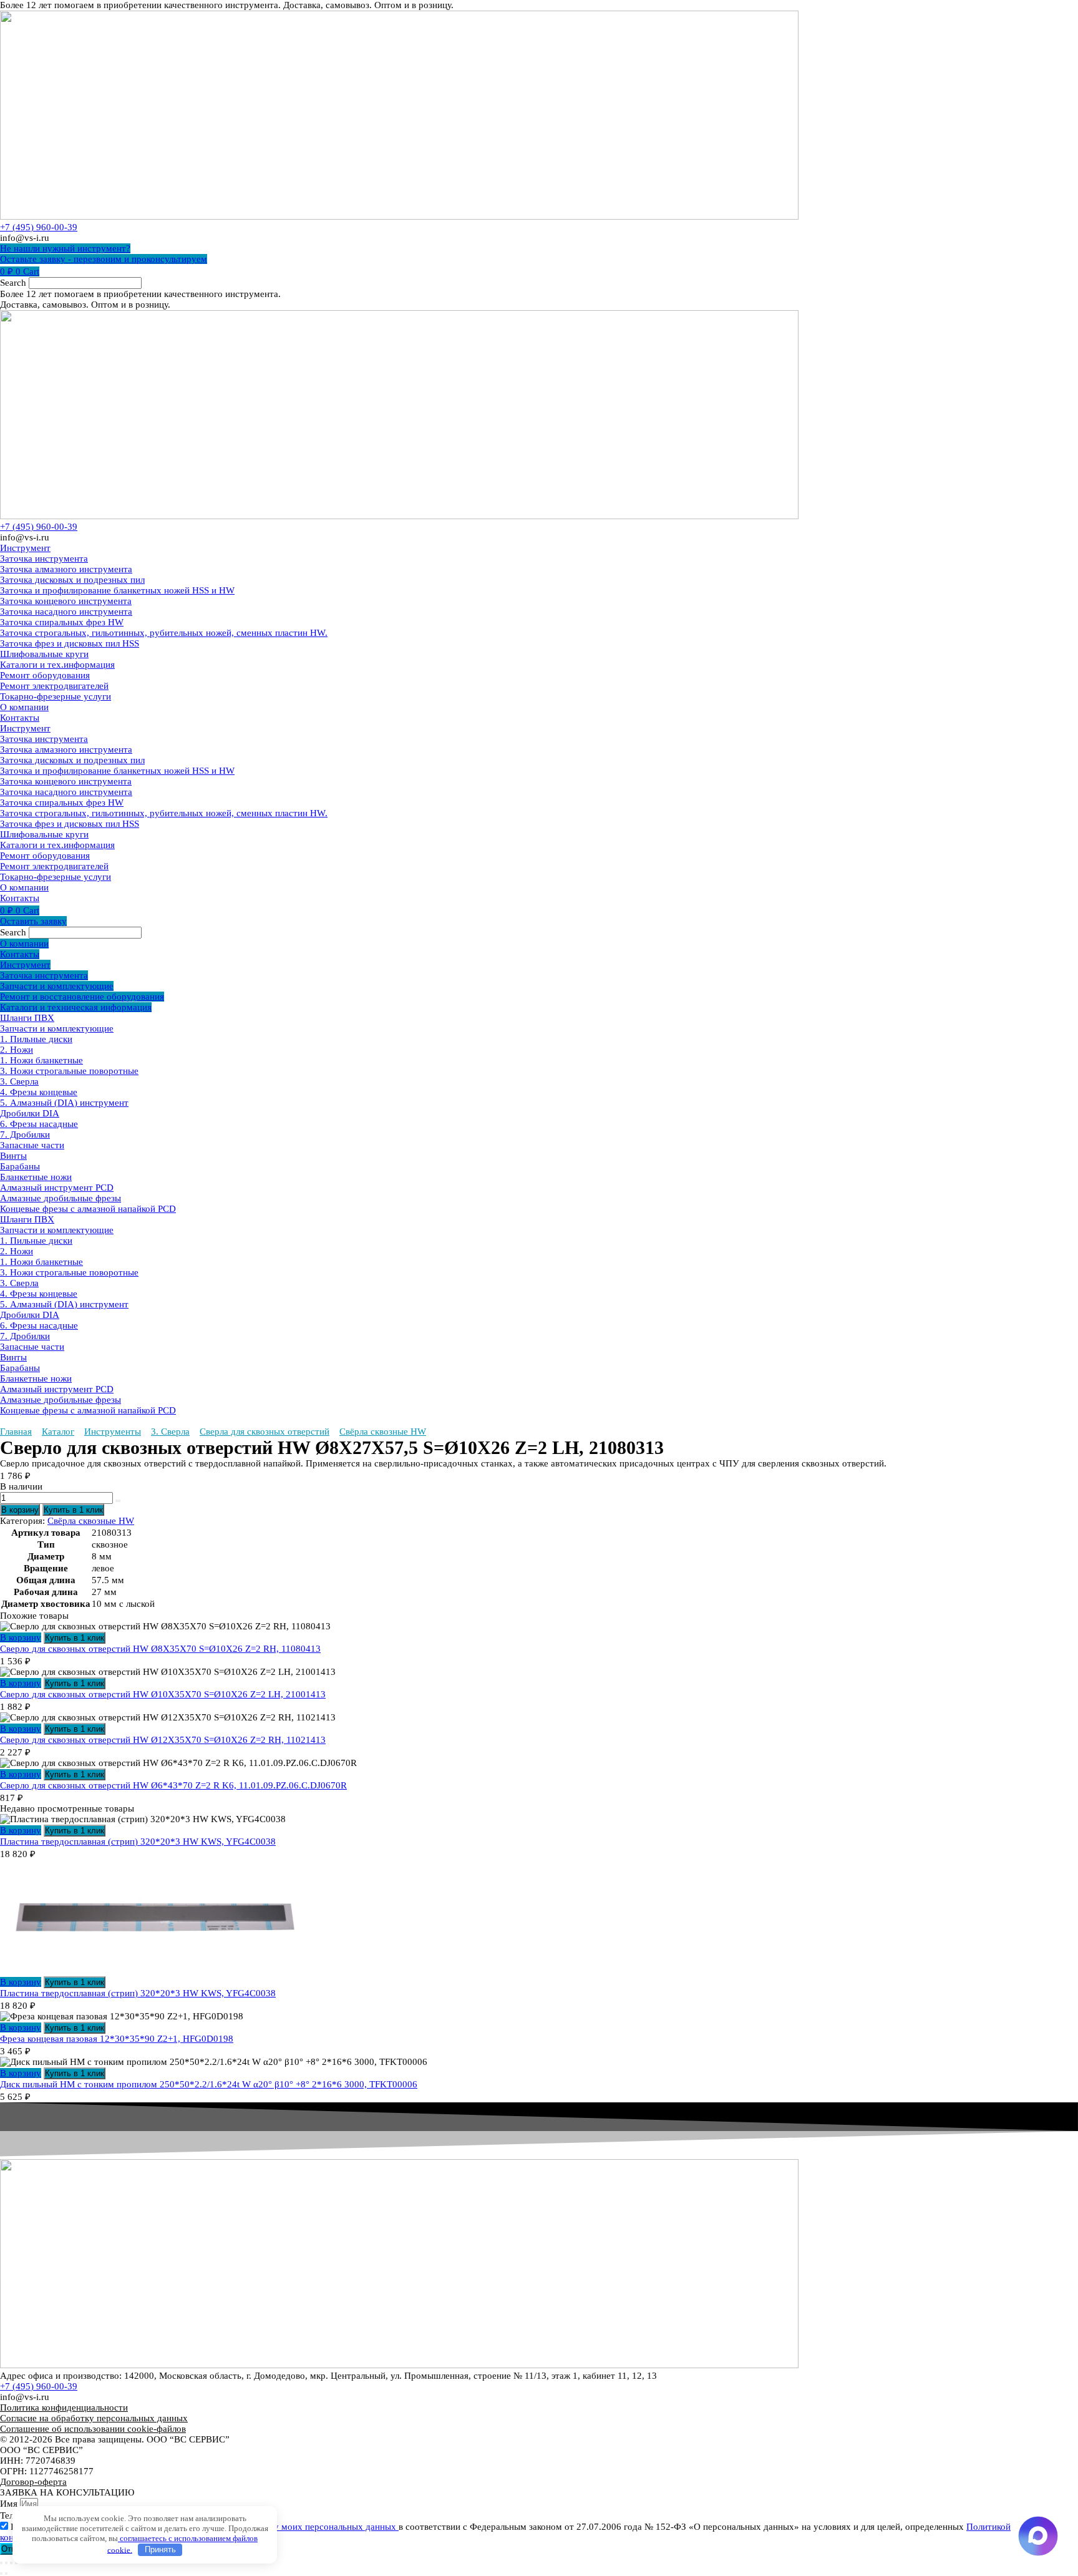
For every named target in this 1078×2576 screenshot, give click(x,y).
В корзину (20, 1510)
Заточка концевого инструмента (66, 601)
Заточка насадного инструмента (66, 612)
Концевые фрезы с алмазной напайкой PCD (88, 1209)
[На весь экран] (6, 2563)
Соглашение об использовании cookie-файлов (93, 2429)
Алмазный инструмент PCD (57, 1188)
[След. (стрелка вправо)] (6, 2574)
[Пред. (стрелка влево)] (1, 2574)
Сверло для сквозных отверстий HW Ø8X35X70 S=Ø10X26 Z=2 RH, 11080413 (160, 1649)
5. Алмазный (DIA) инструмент (64, 1103)
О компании (24, 707)
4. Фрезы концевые (39, 1092)
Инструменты (113, 1432)
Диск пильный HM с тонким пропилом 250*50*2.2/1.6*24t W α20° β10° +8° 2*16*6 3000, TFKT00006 (209, 2084)
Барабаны (20, 1166)
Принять (160, 2549)
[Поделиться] (11, 2563)
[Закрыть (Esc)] (16, 2563)
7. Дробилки (25, 1134)
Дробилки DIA (30, 1113)
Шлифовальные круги (44, 654)
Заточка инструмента (44, 559)
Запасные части (32, 1145)
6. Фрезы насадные (39, 1124)
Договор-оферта (33, 2482)
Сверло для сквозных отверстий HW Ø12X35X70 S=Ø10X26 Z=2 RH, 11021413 (163, 1740)
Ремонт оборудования (45, 675)
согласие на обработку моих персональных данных (293, 2527)
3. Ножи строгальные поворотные (69, 1071)
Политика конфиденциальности (64, 2408)
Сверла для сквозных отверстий (265, 1432)
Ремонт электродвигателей (54, 686)
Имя (10, 2504)
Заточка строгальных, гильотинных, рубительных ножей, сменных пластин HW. (164, 633)
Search (13, 283)
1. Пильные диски (36, 1039)
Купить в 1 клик (73, 1510)
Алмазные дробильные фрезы (61, 1198)
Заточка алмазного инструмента (66, 569)
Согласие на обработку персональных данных (94, 2418)
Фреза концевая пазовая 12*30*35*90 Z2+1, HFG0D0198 (117, 2039)
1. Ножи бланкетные (41, 1060)
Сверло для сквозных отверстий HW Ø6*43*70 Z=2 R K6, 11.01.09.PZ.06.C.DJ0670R (173, 1785)
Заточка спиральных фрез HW (62, 622)
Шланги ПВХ (27, 1018)
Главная (16, 1432)
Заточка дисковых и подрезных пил (72, 580)
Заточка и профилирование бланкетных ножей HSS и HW (117, 590)
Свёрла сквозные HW (383, 1432)
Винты (13, 1156)
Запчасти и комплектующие (57, 1028)
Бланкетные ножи (36, 1177)
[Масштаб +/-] (1, 2563)
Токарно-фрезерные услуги (56, 696)
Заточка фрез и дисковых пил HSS (70, 643)
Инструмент (25, 548)
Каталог (58, 1432)
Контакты (20, 718)
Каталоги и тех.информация (57, 665)
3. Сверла (19, 1081)
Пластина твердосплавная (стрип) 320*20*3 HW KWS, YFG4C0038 (138, 1842)
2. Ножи (17, 1050)
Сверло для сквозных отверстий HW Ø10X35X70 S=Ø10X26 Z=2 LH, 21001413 (163, 1694)
